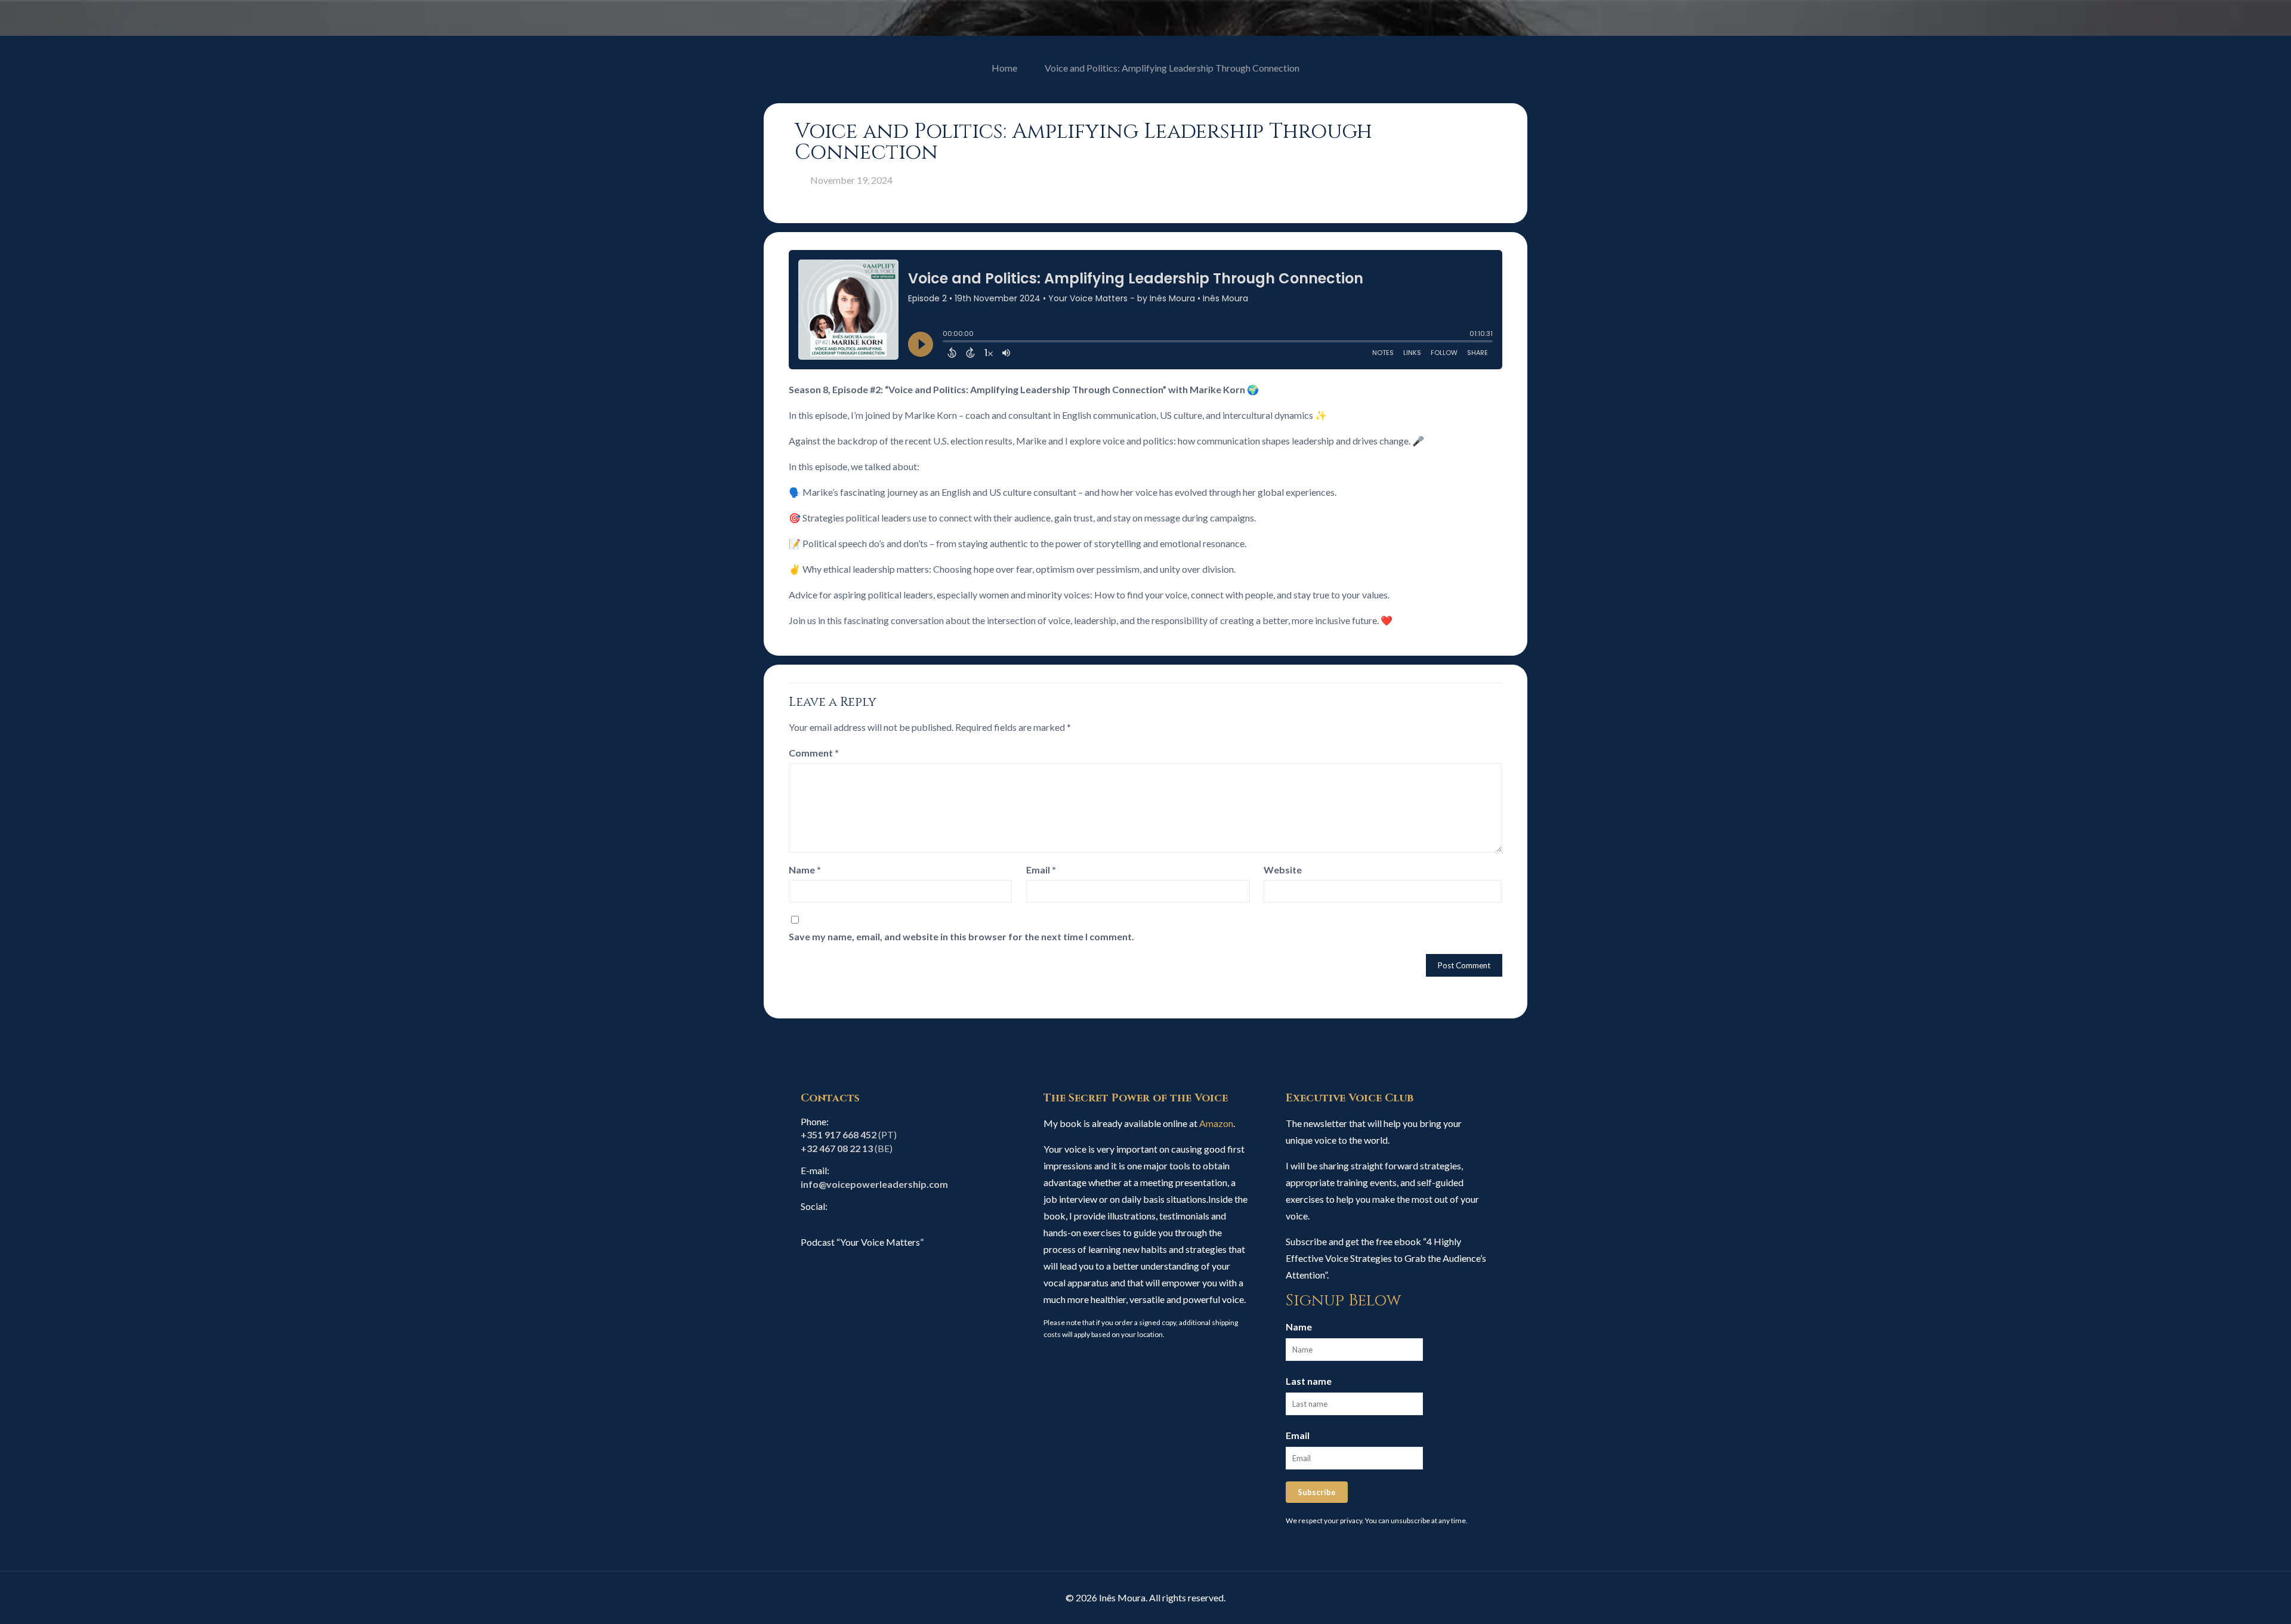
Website (1283, 870)
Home (1004, 68)
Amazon (1216, 1123)
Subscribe (1317, 1492)
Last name (1309, 1381)
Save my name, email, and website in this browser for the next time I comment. (961, 936)
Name (805, 870)
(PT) (849, 1134)
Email (1041, 870)
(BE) (847, 1148)
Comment (814, 753)
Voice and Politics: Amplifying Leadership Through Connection (1172, 68)
